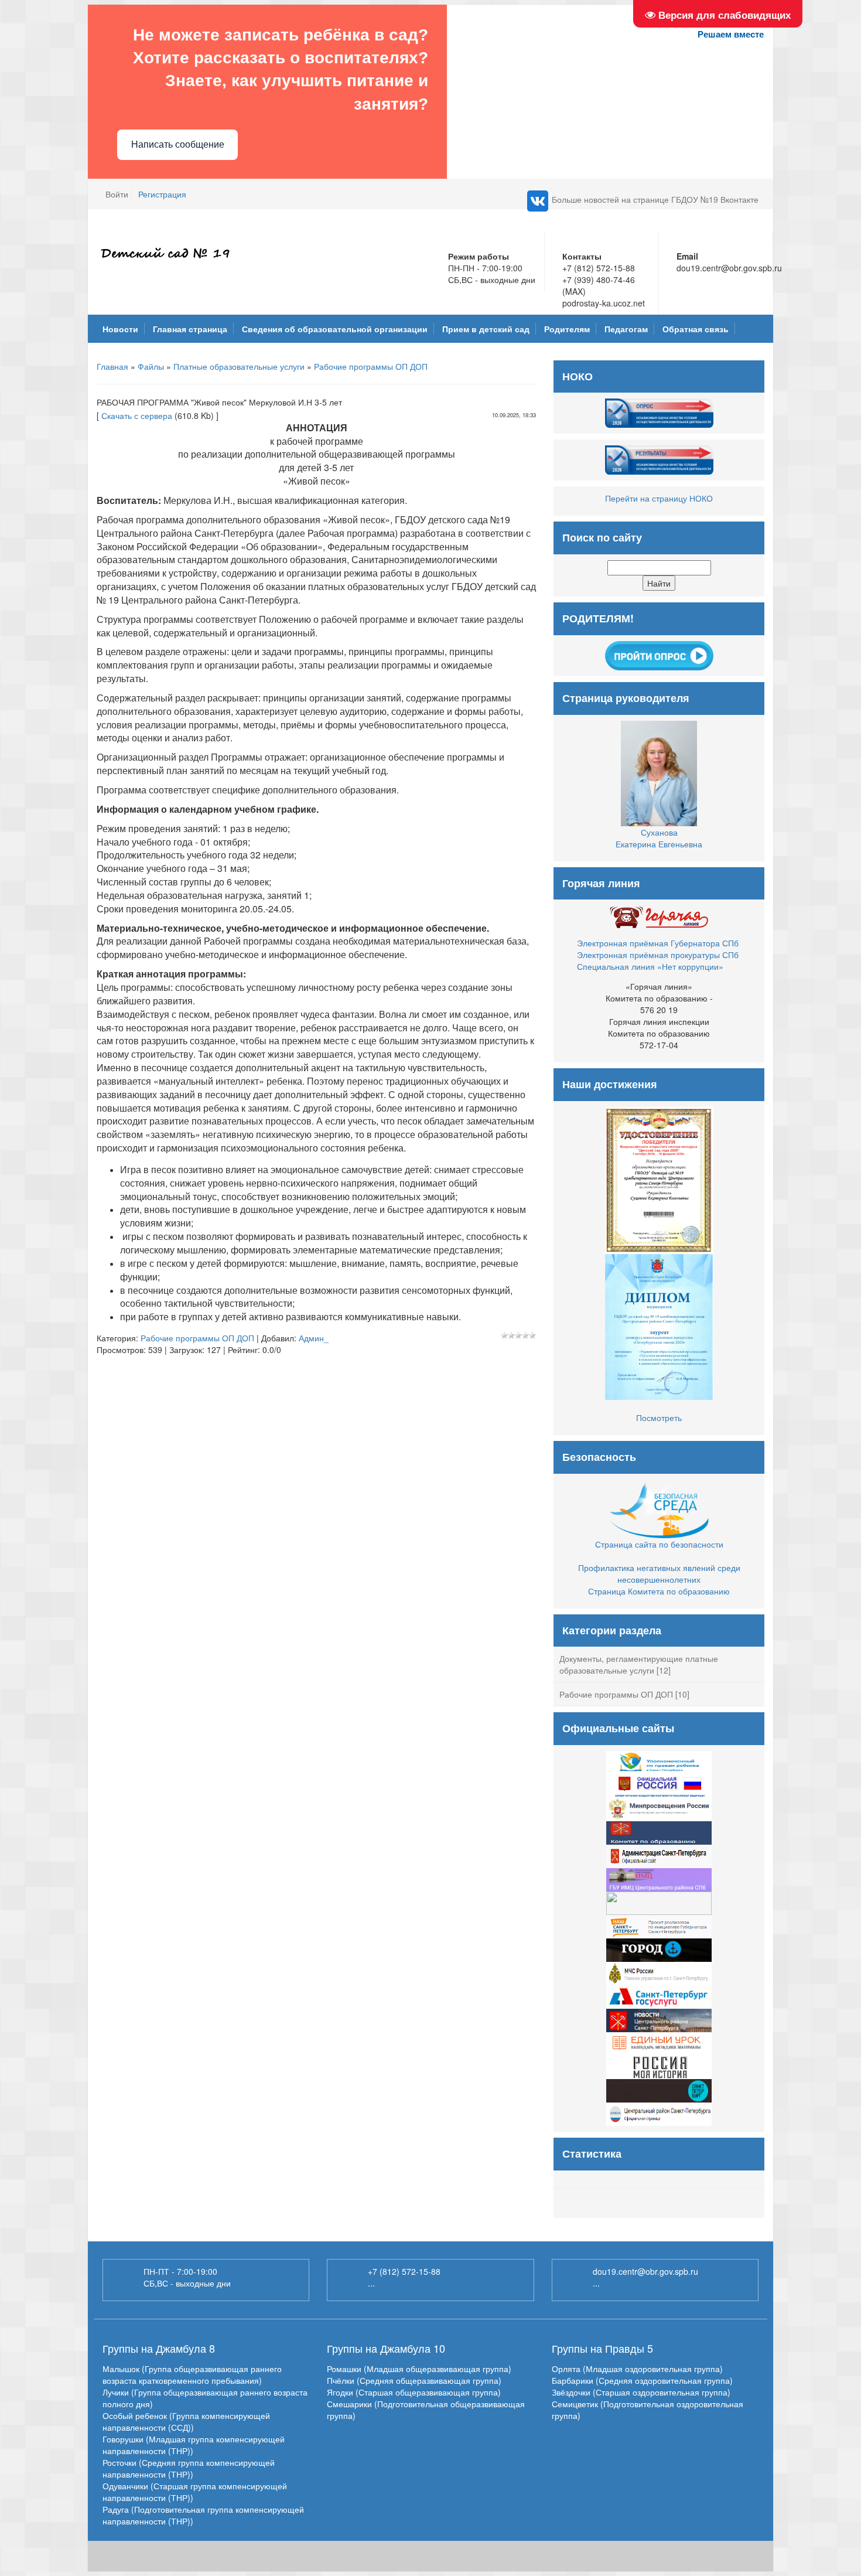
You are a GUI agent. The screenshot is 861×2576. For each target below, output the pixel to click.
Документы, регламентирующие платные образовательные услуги (639, 1664)
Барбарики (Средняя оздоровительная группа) (642, 2380)
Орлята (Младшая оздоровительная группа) (637, 2369)
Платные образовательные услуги (239, 366)
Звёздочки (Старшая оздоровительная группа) (641, 2392)
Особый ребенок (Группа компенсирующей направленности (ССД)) (186, 2421)
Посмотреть (659, 1418)
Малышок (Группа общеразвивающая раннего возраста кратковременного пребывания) (192, 2374)
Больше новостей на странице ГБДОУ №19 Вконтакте (655, 199)
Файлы (151, 366)
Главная (112, 366)
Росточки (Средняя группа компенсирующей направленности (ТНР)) (189, 2468)
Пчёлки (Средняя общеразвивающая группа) (414, 2380)
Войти (117, 194)
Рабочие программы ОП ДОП (371, 366)
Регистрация (162, 194)
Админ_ (314, 1338)
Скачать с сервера (137, 415)
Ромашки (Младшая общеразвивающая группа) (419, 2369)
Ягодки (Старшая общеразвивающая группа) (414, 2392)
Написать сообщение (178, 144)
